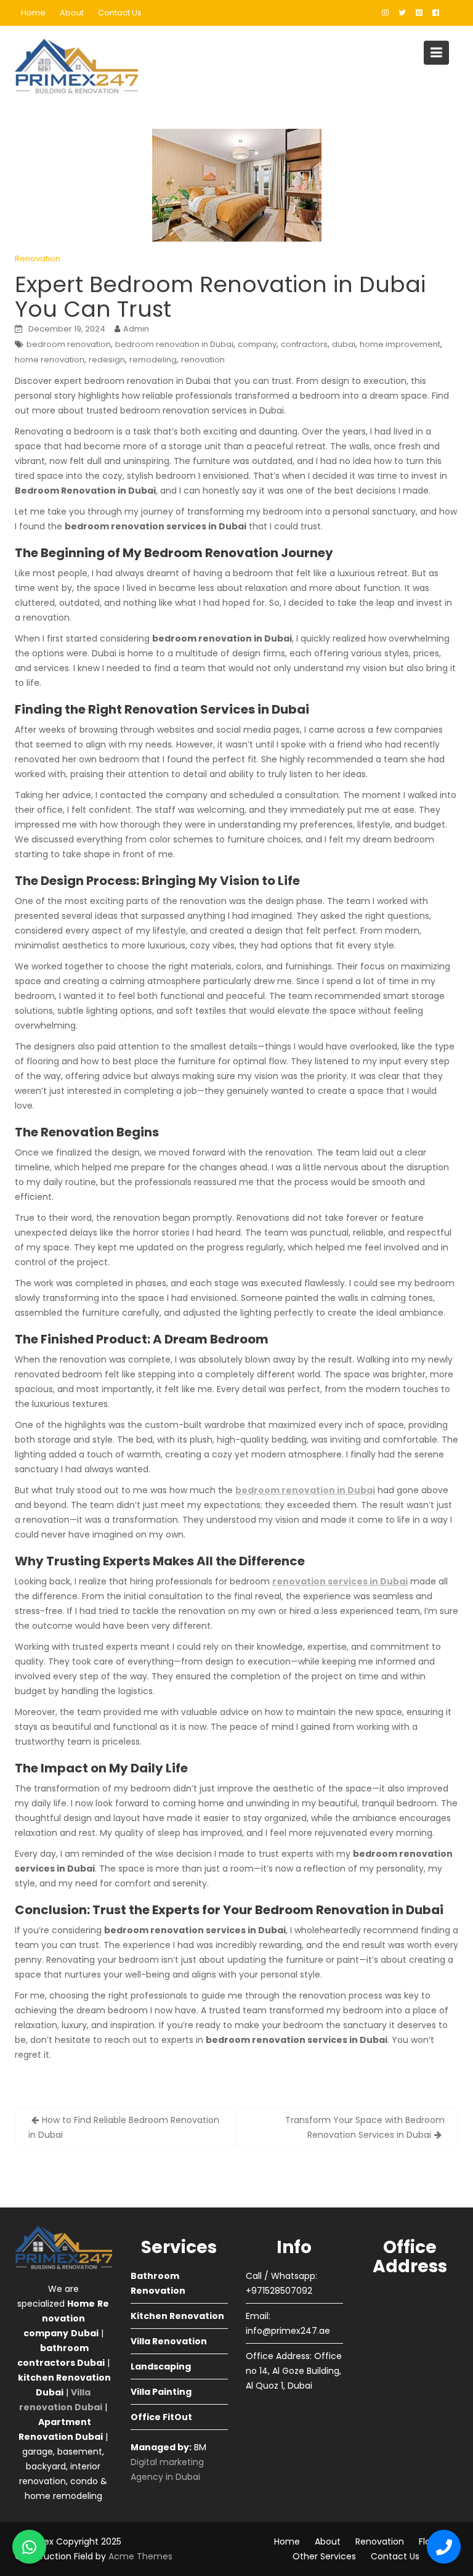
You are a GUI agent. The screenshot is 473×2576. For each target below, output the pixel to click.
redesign (107, 360)
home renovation (50, 360)
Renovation (38, 259)
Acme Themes (140, 2556)
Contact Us (120, 13)
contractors (304, 344)
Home (33, 13)
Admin (136, 329)
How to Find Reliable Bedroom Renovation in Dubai (124, 2127)
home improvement (400, 344)
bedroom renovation (69, 344)
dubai (344, 344)
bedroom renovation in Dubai (174, 344)
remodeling (153, 360)
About (72, 13)
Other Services (324, 2556)
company (257, 344)
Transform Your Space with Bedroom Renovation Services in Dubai (365, 2127)
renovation (203, 360)
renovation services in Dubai (340, 1581)
